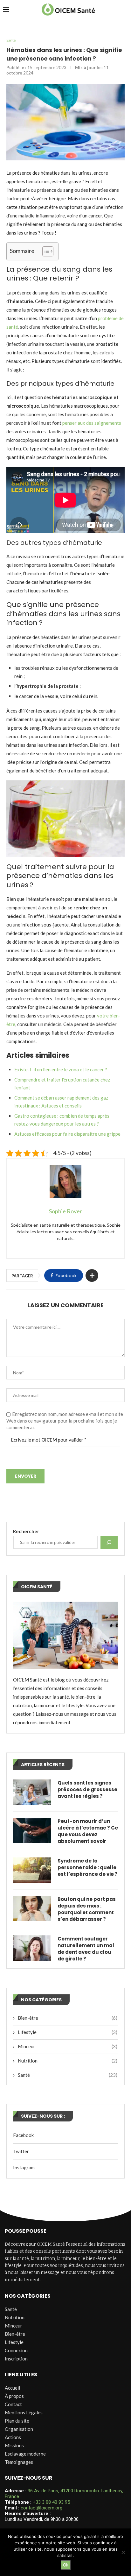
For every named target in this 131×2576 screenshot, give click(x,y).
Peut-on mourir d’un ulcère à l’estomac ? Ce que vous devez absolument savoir (88, 1831)
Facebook (23, 2135)
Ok (66, 2565)
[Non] (123, 2552)
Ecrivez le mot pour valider (49, 1440)
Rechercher (26, 1531)
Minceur (68, 2046)
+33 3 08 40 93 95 (51, 2502)
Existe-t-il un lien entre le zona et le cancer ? (61, 1069)
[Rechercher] (109, 1542)
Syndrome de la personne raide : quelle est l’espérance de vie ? (88, 1867)
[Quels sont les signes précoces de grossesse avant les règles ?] (32, 1792)
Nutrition (68, 2061)
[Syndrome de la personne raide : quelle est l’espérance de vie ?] (32, 1870)
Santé (11, 40)
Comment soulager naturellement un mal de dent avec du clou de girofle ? (86, 1949)
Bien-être (68, 2018)
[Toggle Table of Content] (45, 251)
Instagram (24, 2167)
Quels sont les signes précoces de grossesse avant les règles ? (87, 1789)
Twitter (21, 2151)
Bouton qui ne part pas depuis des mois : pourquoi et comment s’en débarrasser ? (87, 1909)
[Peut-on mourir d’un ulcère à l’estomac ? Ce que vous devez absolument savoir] (32, 1830)
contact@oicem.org (41, 2508)
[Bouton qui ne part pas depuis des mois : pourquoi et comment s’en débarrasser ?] (32, 1908)
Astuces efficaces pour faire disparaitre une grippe (67, 1134)
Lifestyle (68, 2032)
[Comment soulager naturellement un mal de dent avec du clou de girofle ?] (32, 1948)
